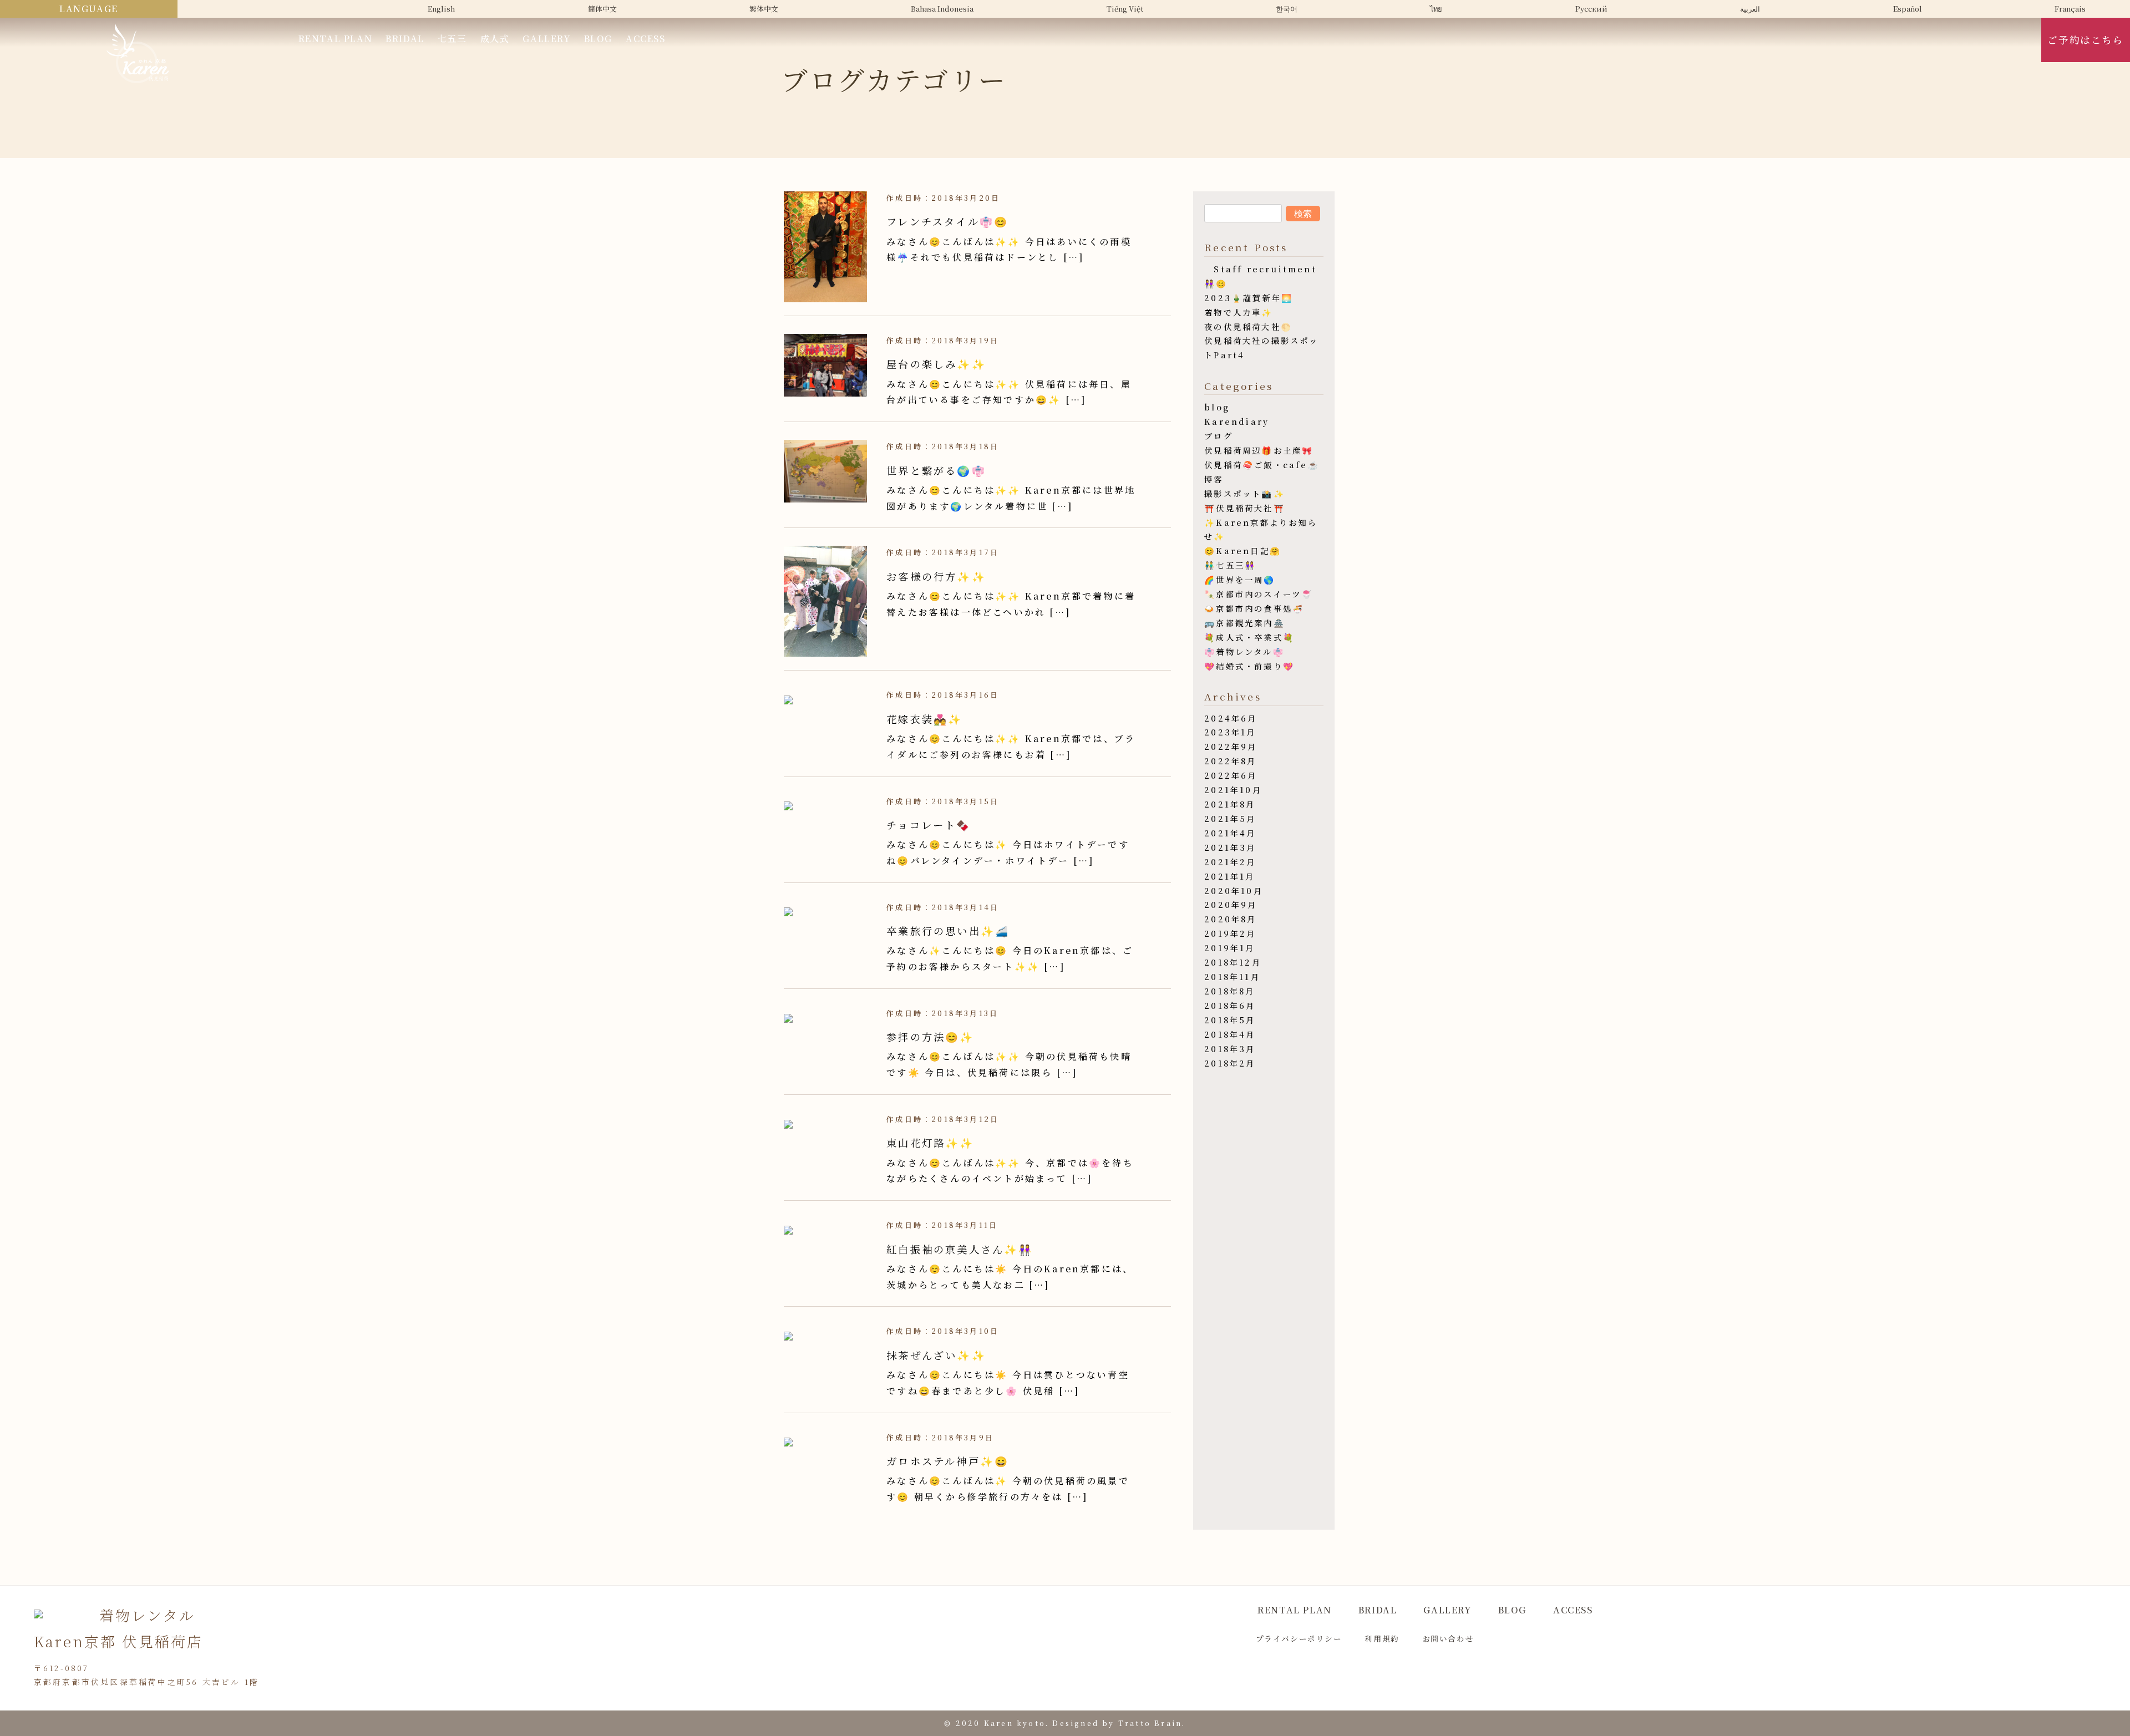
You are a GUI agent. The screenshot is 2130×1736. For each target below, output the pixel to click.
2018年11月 (1232, 976)
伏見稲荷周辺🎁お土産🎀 (1259, 450)
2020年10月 (1234, 890)
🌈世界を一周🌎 (1240, 579)
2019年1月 (1229, 948)
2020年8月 (1230, 919)
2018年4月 (1230, 1034)
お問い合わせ (1448, 1638)
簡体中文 (602, 9)
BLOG (598, 39)
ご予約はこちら (2085, 40)
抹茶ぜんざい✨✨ (936, 1355)
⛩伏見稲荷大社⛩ (1245, 508)
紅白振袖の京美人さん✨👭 (960, 1249)
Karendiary (1237, 421)
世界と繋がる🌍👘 (936, 470)
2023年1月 (1230, 732)
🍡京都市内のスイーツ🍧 (1259, 594)
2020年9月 (1231, 904)
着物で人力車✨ (1239, 312)
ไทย (1436, 9)
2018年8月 (1229, 991)
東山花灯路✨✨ (930, 1143)
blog (1217, 407)
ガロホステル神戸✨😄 (948, 1461)
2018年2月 (1230, 1063)
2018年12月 (1233, 962)
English (441, 9)
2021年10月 (1233, 790)
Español (1908, 9)
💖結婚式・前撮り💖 (1249, 666)
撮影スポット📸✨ (1245, 493)
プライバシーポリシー (1299, 1638)
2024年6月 (1231, 718)
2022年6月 (1231, 775)
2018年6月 (1230, 1005)
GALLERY (546, 39)
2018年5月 (1230, 1020)
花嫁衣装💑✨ (924, 719)
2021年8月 (1230, 804)
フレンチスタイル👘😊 (947, 221)
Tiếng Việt (1125, 9)
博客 (1214, 479)
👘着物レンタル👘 (1244, 651)
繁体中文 (764, 9)
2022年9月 (1231, 746)
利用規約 (1382, 1638)
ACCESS (646, 39)
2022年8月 (1230, 761)
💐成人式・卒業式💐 (1249, 637)
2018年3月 (1230, 1049)
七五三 (452, 39)
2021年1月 (1229, 876)
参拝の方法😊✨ (930, 1037)
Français (2070, 9)
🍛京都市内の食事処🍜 (1254, 608)
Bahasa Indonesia (942, 9)
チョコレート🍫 (929, 825)
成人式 (495, 39)
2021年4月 (1230, 833)
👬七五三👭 (1230, 565)
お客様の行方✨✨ (936, 576)
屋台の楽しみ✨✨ (936, 364)
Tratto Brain (1150, 1723)
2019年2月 (1230, 933)
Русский (1591, 9)
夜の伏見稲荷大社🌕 (1248, 326)
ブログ (1219, 436)
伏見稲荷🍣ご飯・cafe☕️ (1262, 465)
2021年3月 (1230, 847)
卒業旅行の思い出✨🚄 (948, 931)
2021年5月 (1230, 818)
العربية (1750, 9)
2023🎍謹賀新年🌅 (1249, 298)
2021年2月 (1230, 862)
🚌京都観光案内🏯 (1245, 623)
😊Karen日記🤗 (1243, 550)
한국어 (1287, 9)
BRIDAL (405, 39)
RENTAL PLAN (336, 39)
